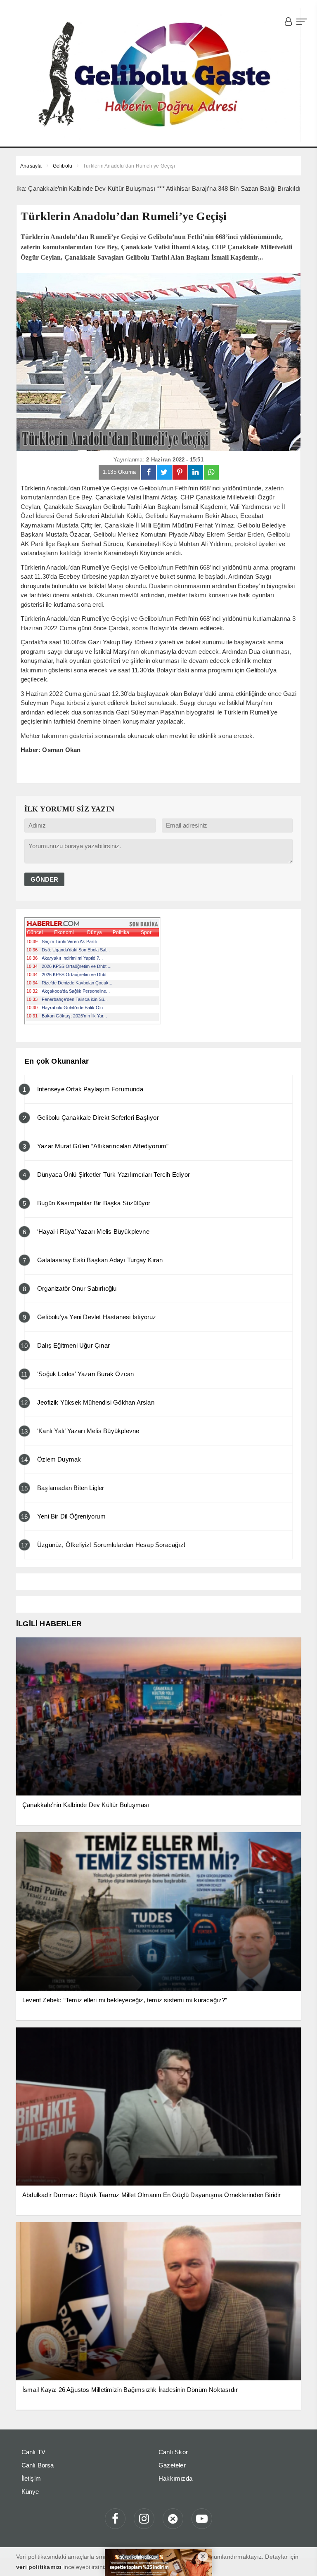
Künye (30, 2492)
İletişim (31, 2478)
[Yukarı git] (300, 2559)
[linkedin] (196, 472)
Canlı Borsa (38, 2465)
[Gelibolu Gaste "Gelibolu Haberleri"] (158, 75)
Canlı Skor (173, 2452)
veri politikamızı (39, 2567)
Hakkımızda (175, 2478)
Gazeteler (172, 2465)
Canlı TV (34, 2452)
